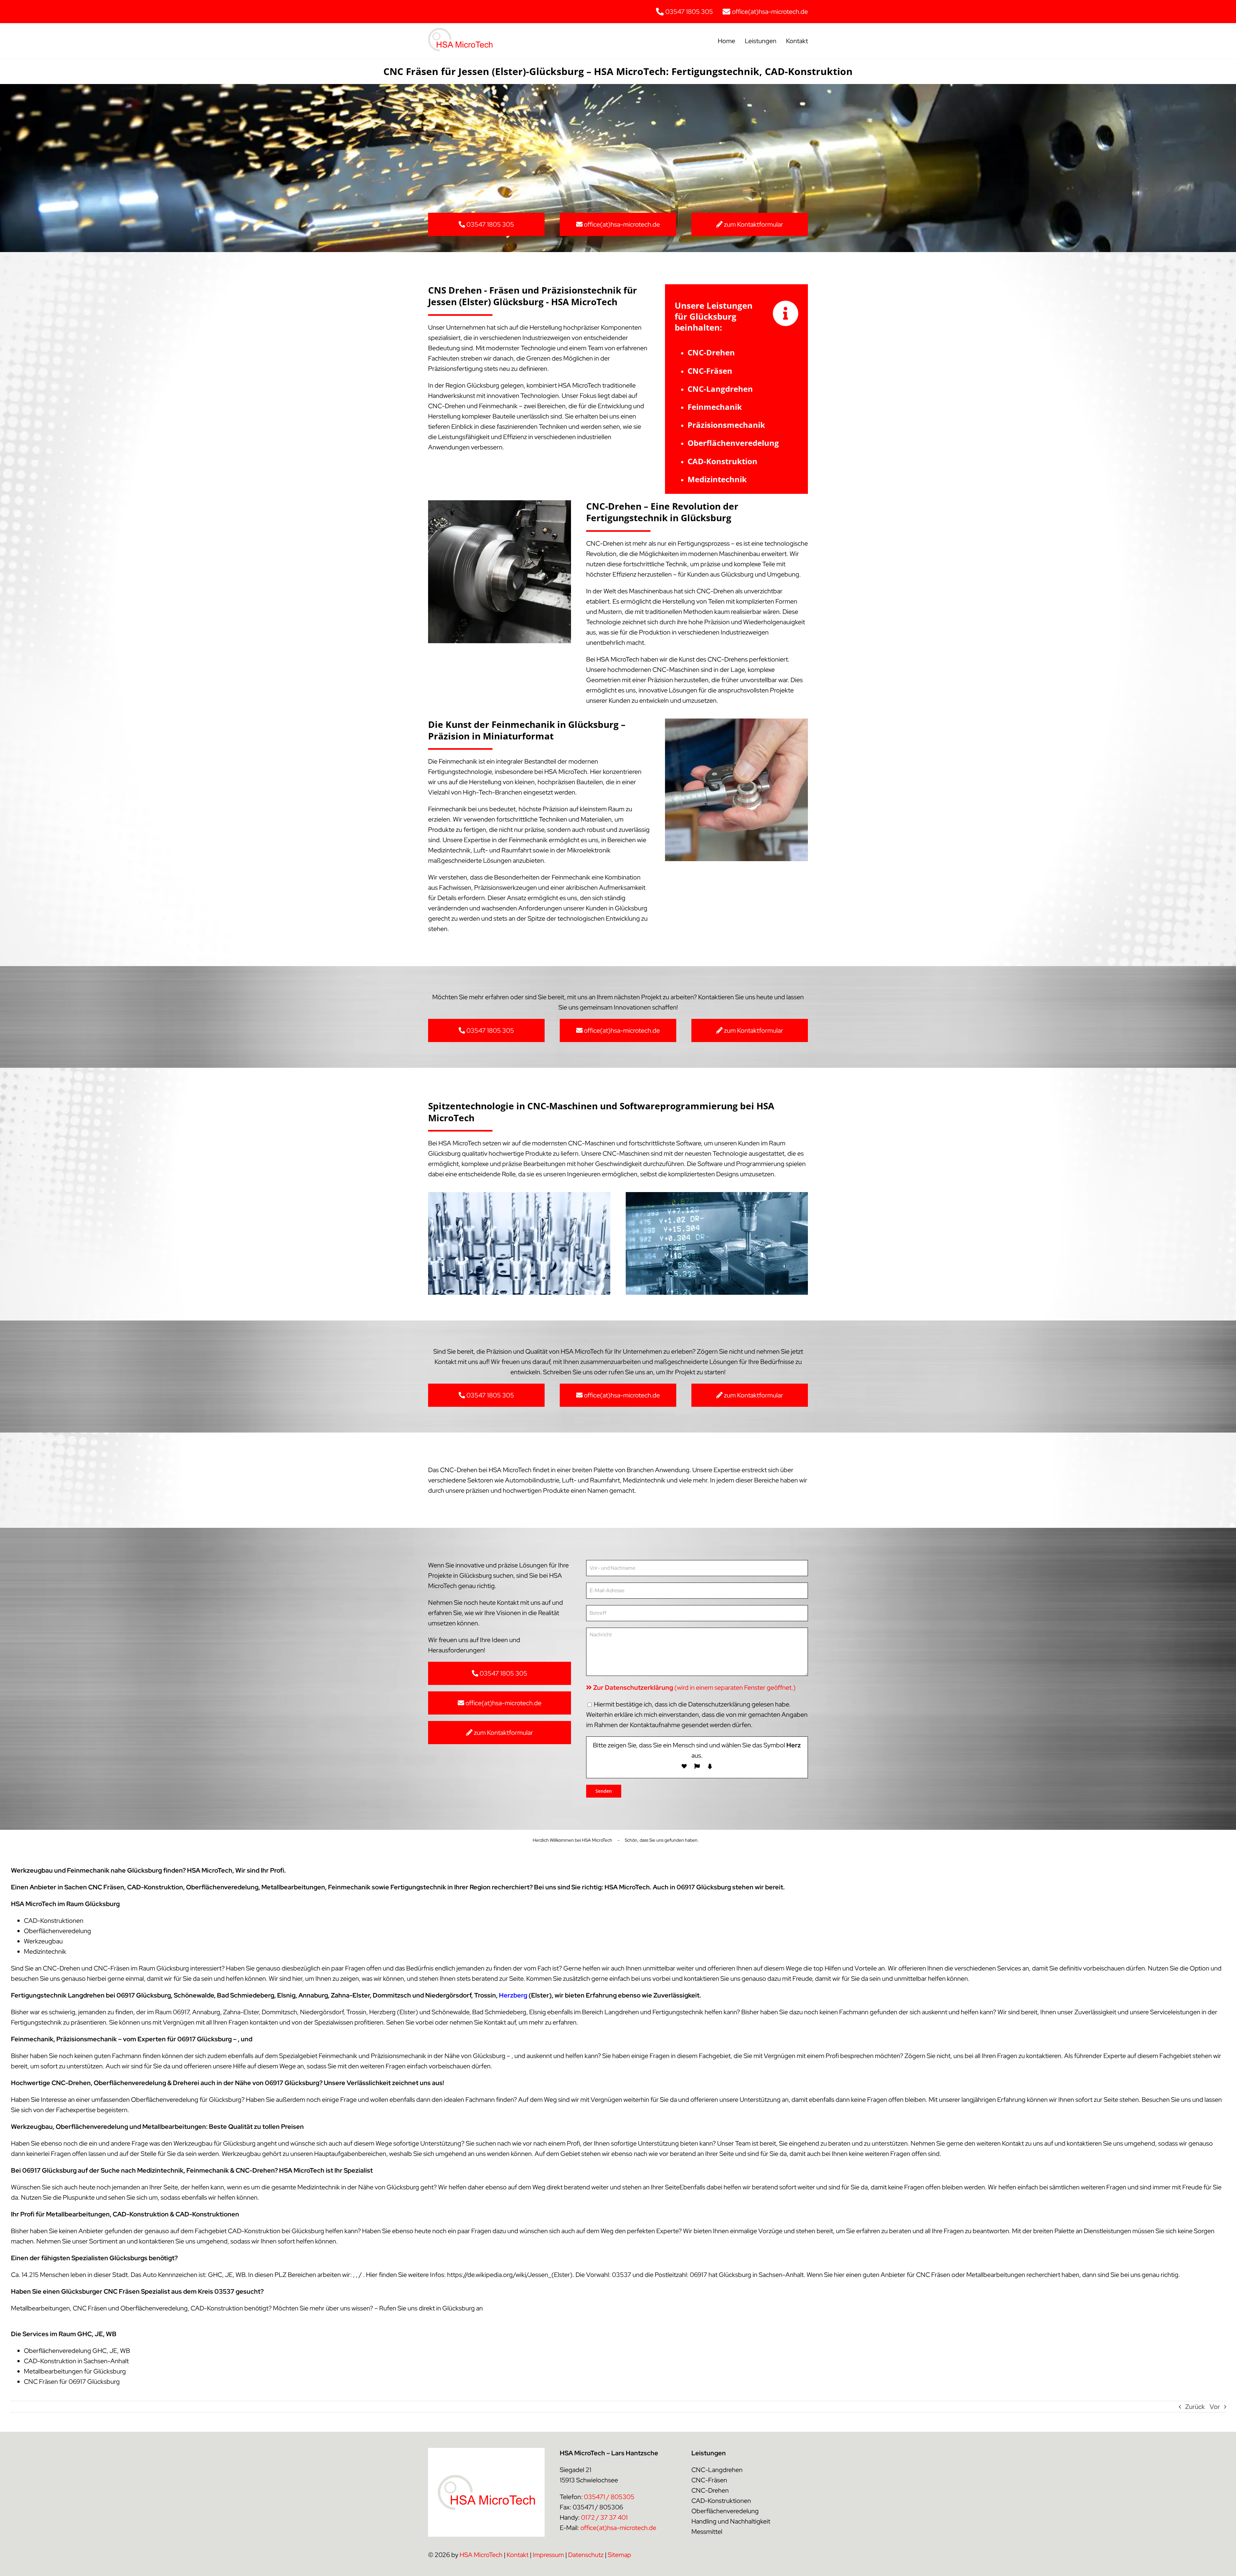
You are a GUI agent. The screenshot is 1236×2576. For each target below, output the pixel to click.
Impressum (548, 2555)
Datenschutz (586, 2555)
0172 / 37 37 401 (604, 2517)
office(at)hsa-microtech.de (618, 2528)
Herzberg (513, 1995)
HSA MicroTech (481, 2555)
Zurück (1195, 2407)
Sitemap (619, 2555)
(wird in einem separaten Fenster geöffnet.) (694, 1688)
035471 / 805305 (609, 2497)
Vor (1215, 2407)
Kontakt (518, 2555)
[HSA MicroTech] (460, 31)
